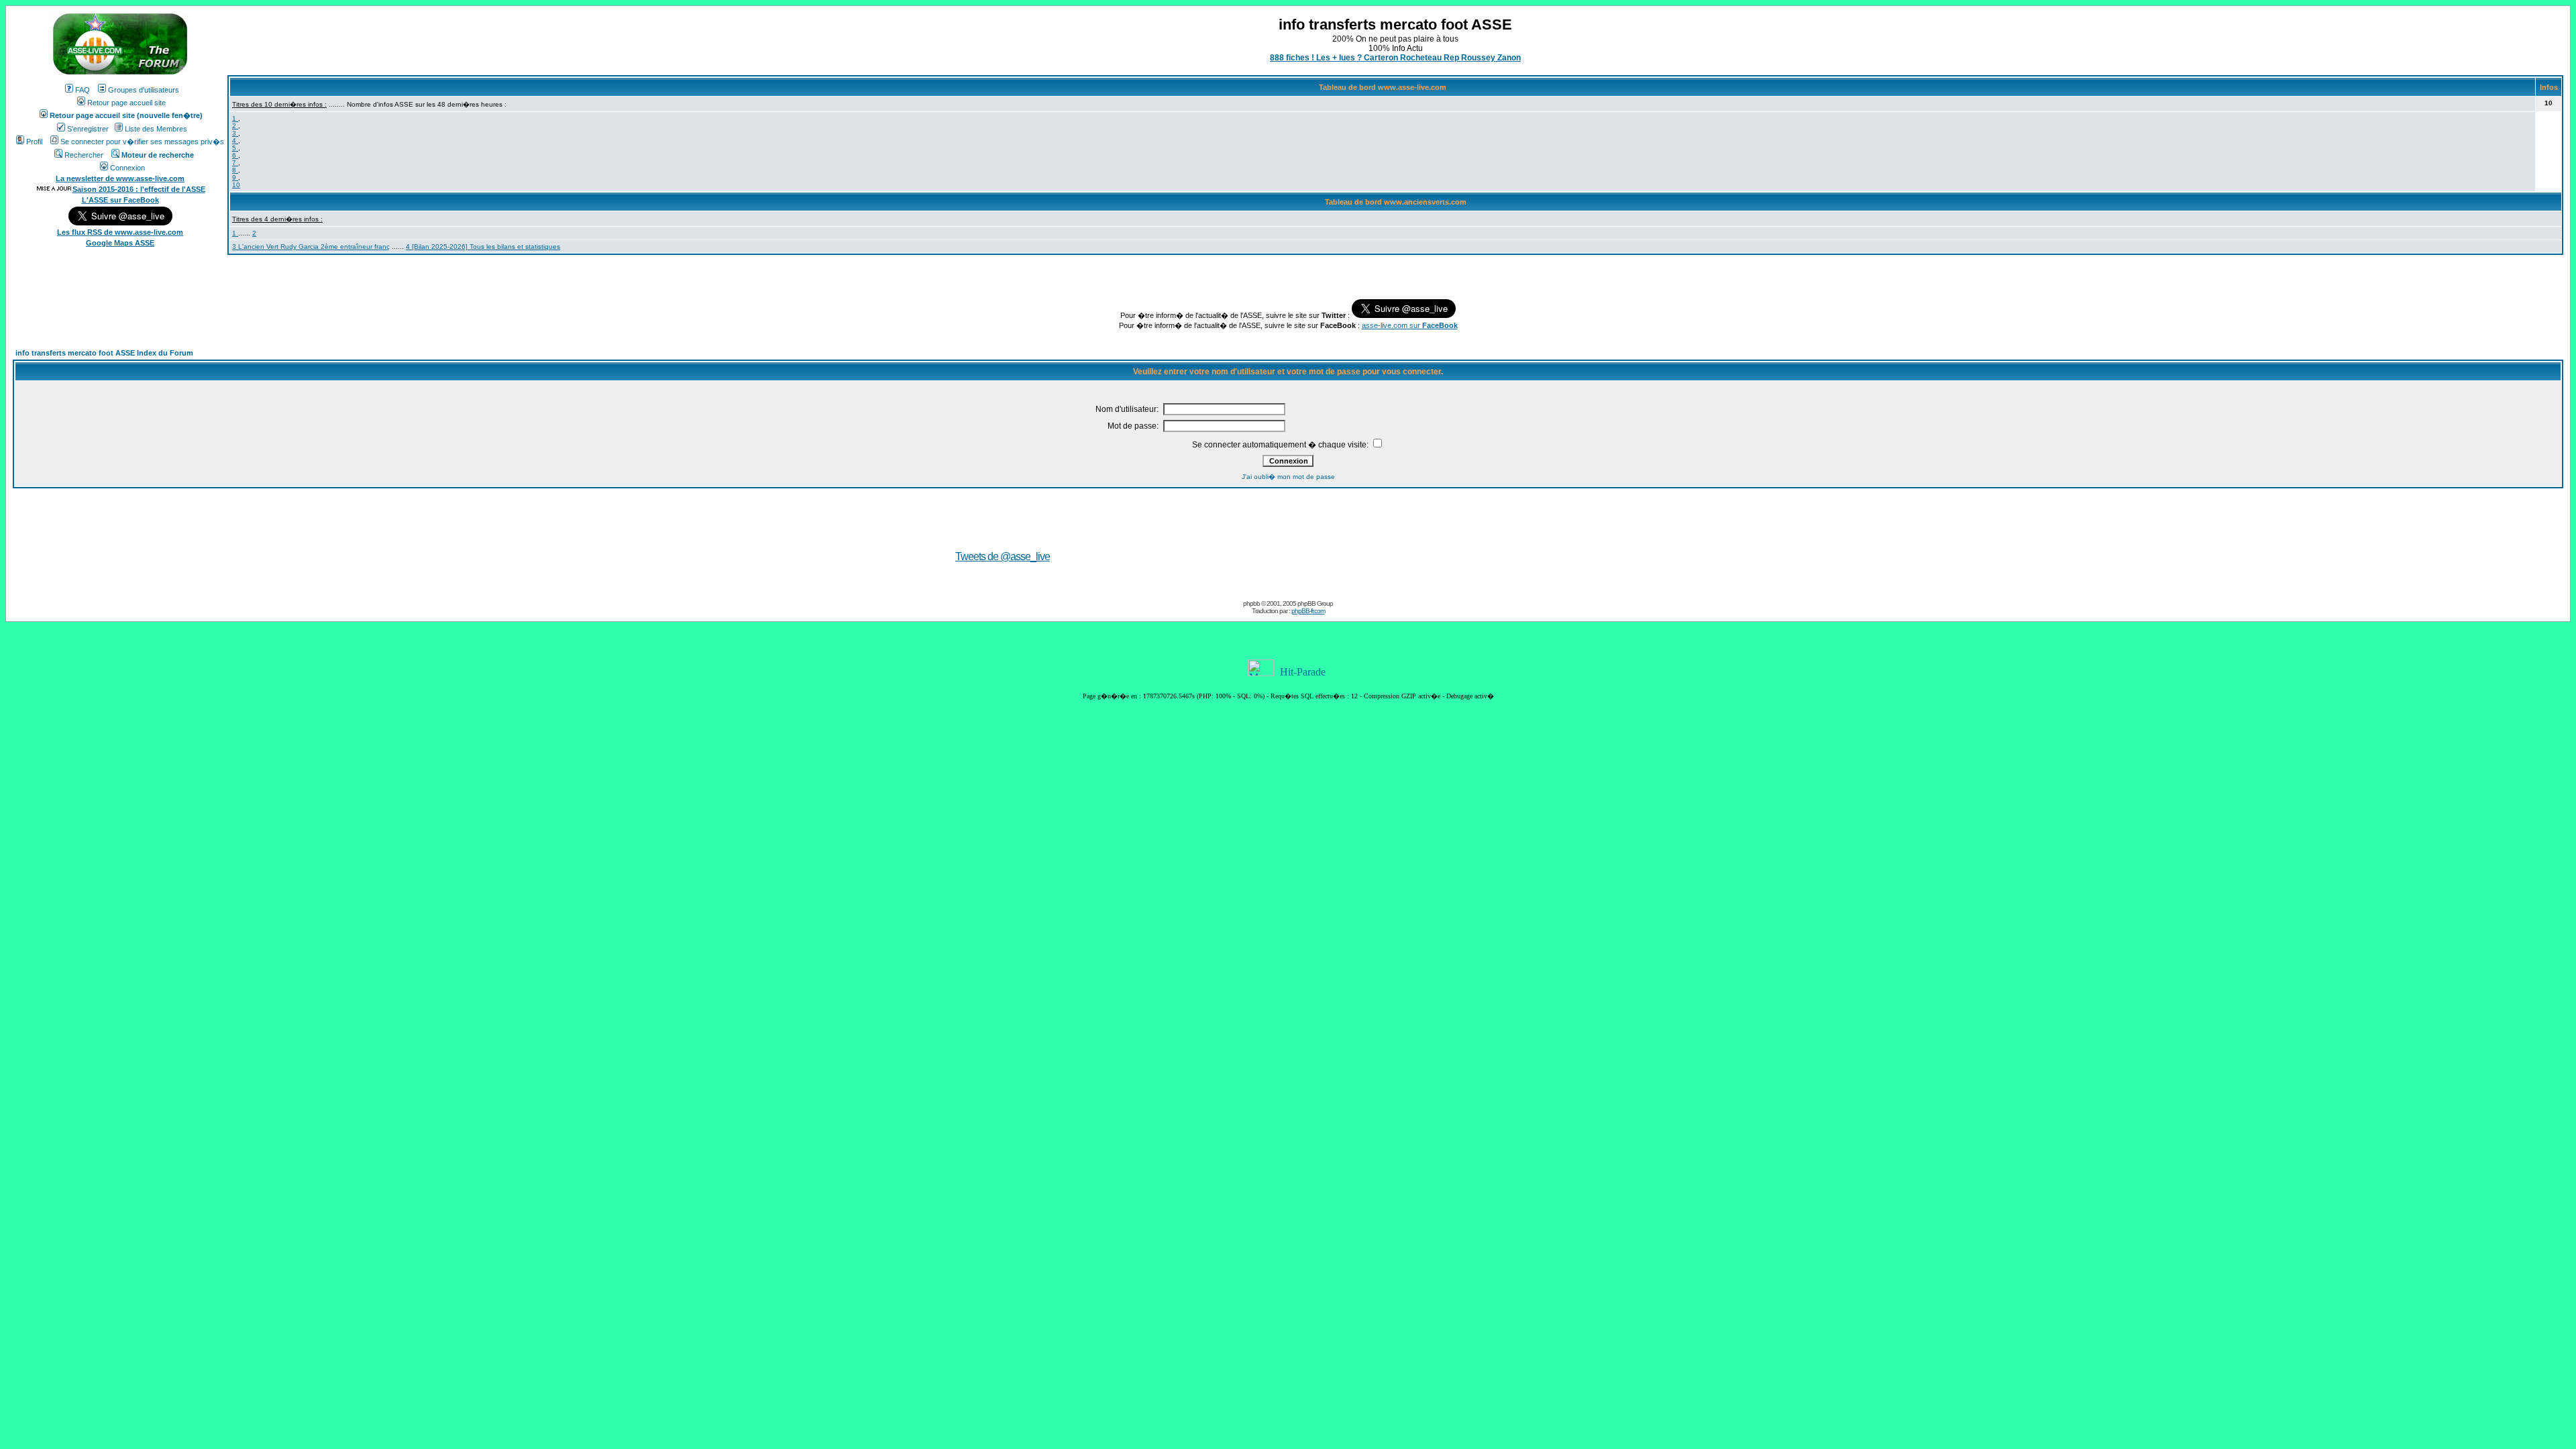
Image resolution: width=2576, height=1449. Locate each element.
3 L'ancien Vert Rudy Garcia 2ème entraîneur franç (311, 247)
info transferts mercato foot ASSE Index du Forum (104, 353)
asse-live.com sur (1410, 325)
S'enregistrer (88, 129)
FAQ (83, 90)
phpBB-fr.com (1308, 611)
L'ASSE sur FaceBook (120, 200)
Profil (34, 142)
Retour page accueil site (126, 103)
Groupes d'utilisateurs (144, 90)
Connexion (127, 168)
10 (236, 185)
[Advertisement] (1464, 537)
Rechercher (84, 155)
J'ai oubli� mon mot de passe (1288, 477)
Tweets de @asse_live (1003, 556)
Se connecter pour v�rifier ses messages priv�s (142, 142)
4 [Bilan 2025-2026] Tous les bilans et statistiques (483, 247)
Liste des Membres (156, 129)
